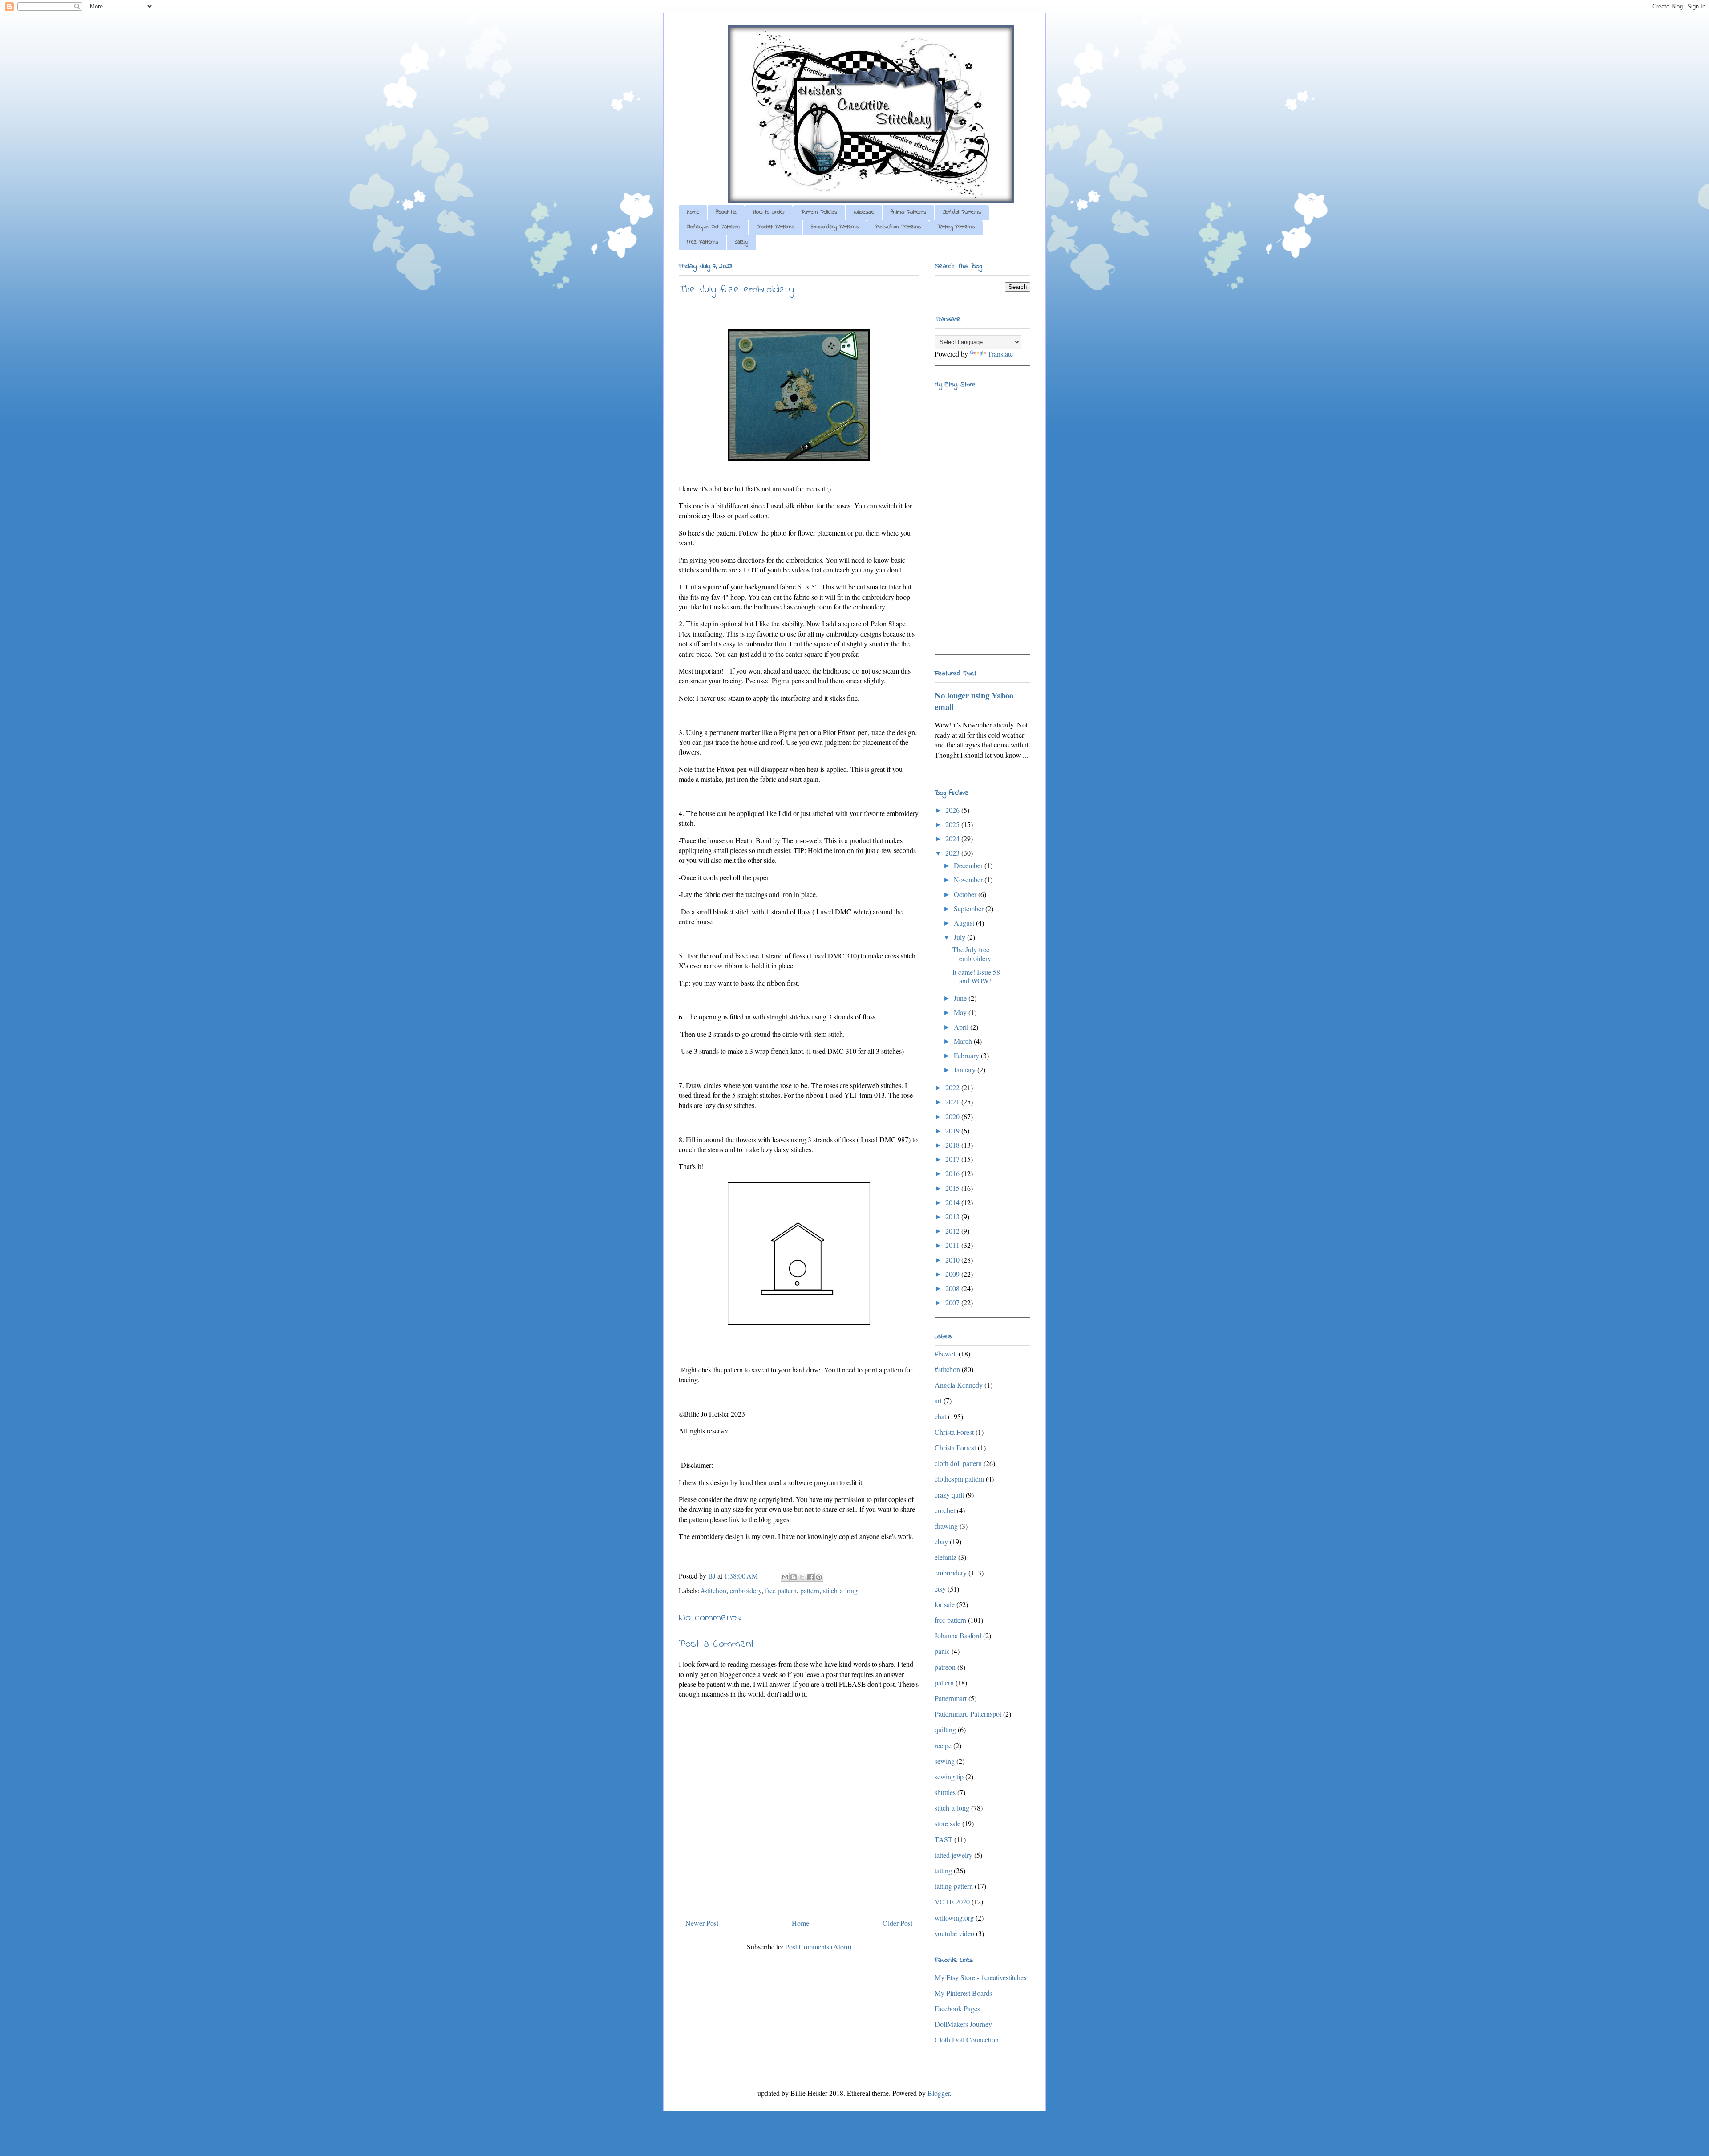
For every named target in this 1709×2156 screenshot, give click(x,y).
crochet (945, 1510)
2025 (953, 824)
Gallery (741, 242)
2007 (953, 1302)
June (961, 998)
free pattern (781, 1590)
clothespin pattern (959, 1479)
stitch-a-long (840, 1590)
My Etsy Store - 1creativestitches (980, 1977)
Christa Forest (954, 1432)
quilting (945, 1729)
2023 (953, 853)
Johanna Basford (958, 1635)
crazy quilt (949, 1495)
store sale (948, 1823)
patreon (945, 1667)
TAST (944, 1839)
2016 (953, 1173)
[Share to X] (802, 1577)
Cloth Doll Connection (967, 2040)
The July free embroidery (972, 954)
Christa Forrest (955, 1447)
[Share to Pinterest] (819, 1577)
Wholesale (864, 212)
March (964, 1041)
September (970, 908)
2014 (953, 1202)
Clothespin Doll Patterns (713, 227)
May (961, 1012)
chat (940, 1416)
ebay (941, 1541)
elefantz (946, 1557)
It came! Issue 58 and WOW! (976, 976)
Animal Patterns (908, 212)
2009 (953, 1274)
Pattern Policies (819, 212)
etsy (940, 1589)
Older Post (897, 1923)
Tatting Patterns (956, 227)
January (966, 1070)
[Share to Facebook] (810, 1577)
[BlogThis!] (794, 1577)
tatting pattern (954, 1886)
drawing (946, 1526)
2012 (953, 1231)
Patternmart (951, 1698)
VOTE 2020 (952, 1902)
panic (942, 1651)
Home (693, 212)
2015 (953, 1188)
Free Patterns (703, 242)
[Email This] (785, 1577)
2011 (953, 1245)
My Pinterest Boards (963, 1993)
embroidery (746, 1590)
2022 (953, 1087)
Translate (1000, 354)
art (938, 1400)
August (965, 923)
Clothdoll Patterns (962, 212)
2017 (953, 1159)
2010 (953, 1260)
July (960, 937)
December (969, 865)
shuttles (945, 1792)
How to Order (769, 212)
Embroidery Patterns (835, 227)
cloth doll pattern (958, 1463)
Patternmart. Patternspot (968, 1714)
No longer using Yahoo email (974, 701)
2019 (953, 1131)
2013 (953, 1216)
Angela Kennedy (959, 1385)
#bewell (946, 1354)
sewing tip (949, 1776)
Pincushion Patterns (898, 227)
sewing (945, 1761)
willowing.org (954, 1918)
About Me (726, 212)
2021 (953, 1102)
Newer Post (702, 1923)
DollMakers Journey (963, 2024)
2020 (953, 1116)
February (967, 1055)
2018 (953, 1145)
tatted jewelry (954, 1855)
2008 (953, 1288)
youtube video (954, 1933)
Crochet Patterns (776, 227)
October (966, 894)
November (969, 879)
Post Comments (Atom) (818, 1947)
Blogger (939, 2093)
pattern (810, 1590)
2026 (953, 810)
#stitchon (714, 1590)
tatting (943, 1870)
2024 (953, 838)
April (962, 1027)
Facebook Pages (957, 2008)
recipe (943, 1745)
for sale (945, 1604)
